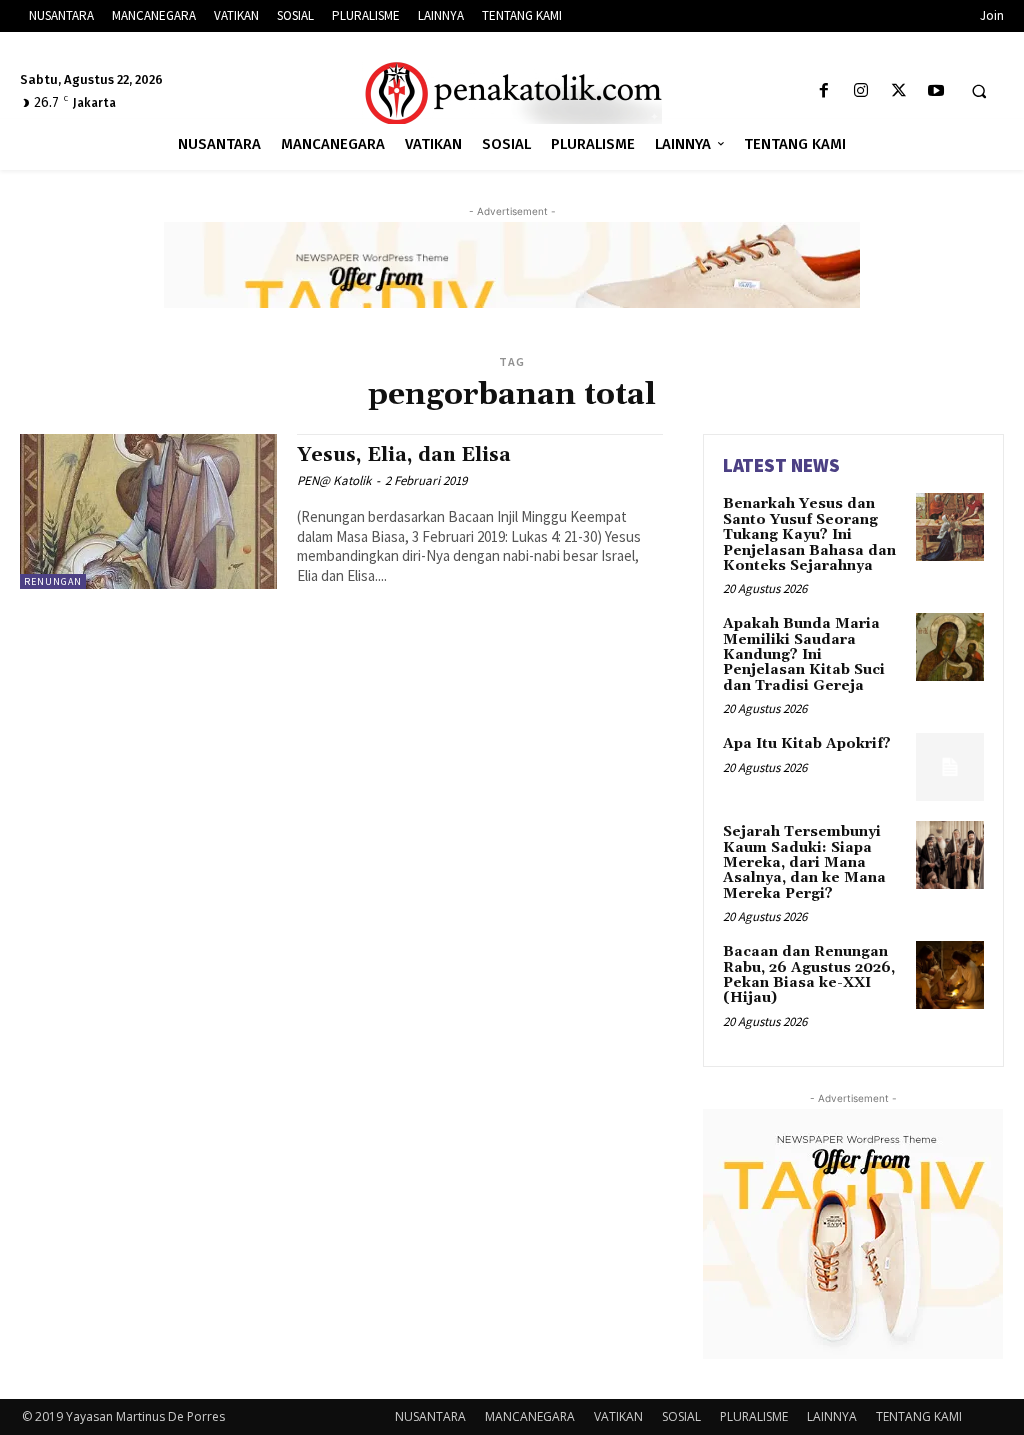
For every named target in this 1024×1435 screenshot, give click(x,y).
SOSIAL (681, 1416)
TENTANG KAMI (919, 1416)
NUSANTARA (430, 1416)
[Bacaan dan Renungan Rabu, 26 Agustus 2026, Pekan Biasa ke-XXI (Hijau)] (950, 975)
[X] (898, 91)
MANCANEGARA (530, 1416)
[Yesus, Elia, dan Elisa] (148, 511)
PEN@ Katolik (334, 480)
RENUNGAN (53, 581)
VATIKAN (618, 1416)
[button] (979, 92)
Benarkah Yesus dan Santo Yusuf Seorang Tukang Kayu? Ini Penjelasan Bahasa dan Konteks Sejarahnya (809, 535)
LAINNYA (832, 1416)
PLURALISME (754, 1416)
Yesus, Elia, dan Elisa (404, 455)
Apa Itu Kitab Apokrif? (807, 744)
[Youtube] (935, 91)
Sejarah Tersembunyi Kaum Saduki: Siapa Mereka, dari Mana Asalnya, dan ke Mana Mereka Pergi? (804, 863)
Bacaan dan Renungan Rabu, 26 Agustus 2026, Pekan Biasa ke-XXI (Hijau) (809, 975)
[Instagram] (861, 91)
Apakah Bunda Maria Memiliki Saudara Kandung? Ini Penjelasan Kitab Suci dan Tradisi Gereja (804, 655)
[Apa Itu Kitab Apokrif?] (950, 767)
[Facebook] (824, 91)
